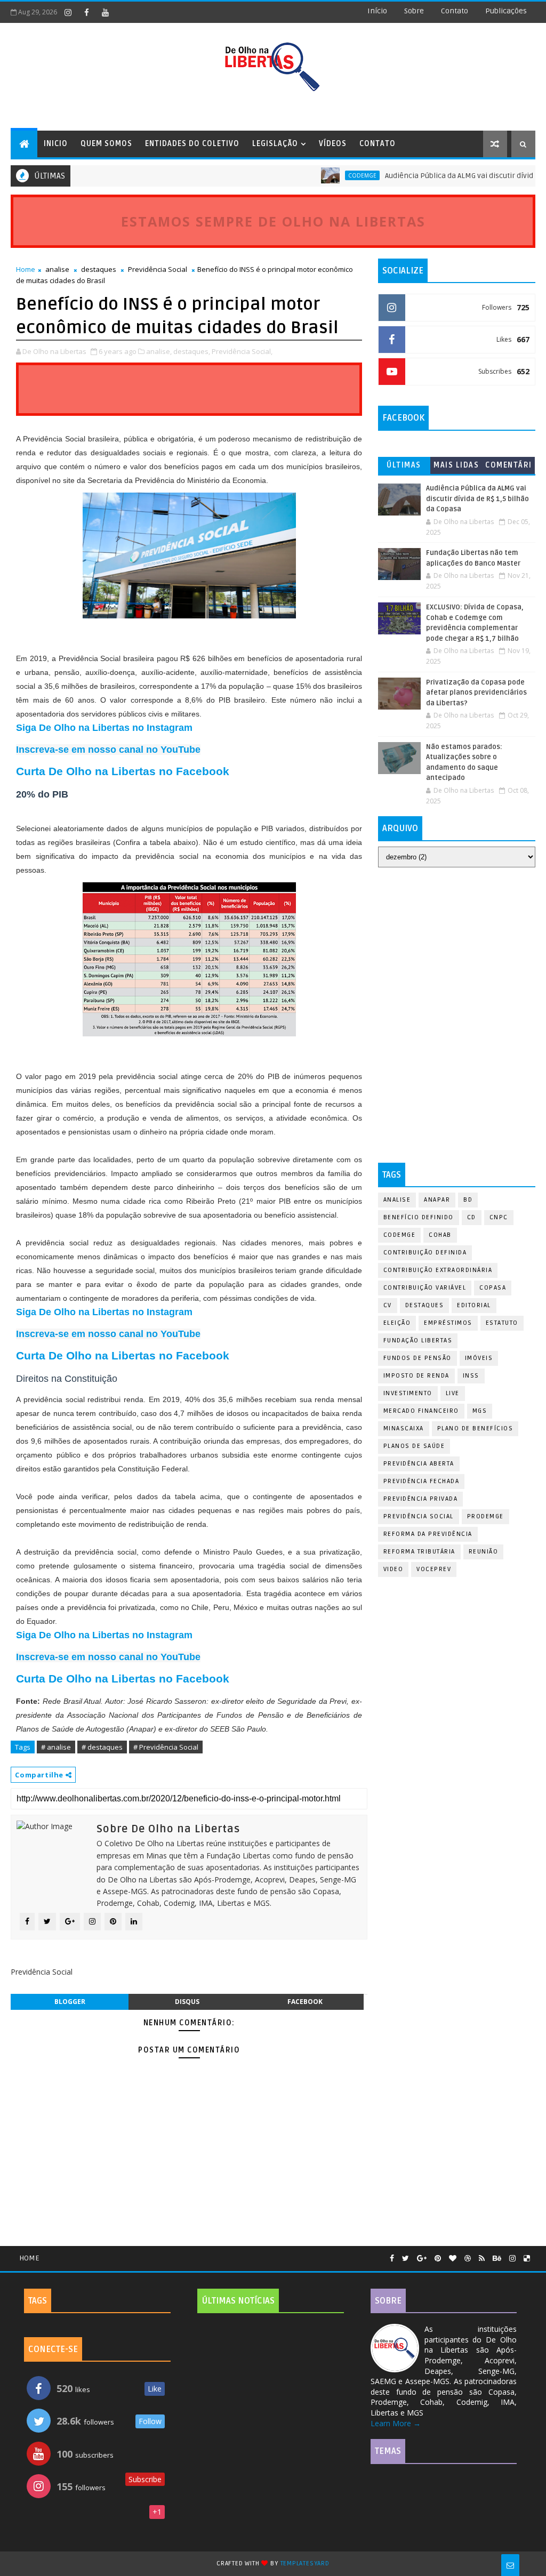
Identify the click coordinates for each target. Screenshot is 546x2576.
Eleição (397, 1323)
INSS (471, 1376)
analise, (159, 351)
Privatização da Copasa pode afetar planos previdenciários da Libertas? (476, 693)
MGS (480, 1411)
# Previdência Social (166, 1747)
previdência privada (421, 1499)
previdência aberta (419, 1464)
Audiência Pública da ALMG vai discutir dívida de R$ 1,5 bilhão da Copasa (477, 499)
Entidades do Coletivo (192, 144)
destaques (99, 269)
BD (468, 1200)
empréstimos (448, 1323)
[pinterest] (438, 2259)
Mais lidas (456, 465)
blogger (70, 2002)
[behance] (497, 2259)
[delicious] (527, 2259)
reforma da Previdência (428, 1534)
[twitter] (406, 2259)
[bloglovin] (453, 2259)
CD (472, 1217)
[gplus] (422, 2259)
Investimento (408, 1393)
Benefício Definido (419, 1217)
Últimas (404, 465)
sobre (414, 11)
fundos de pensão (417, 1358)
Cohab (440, 1235)
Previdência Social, (242, 351)
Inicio (56, 144)
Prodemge (485, 1516)
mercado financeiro (421, 1411)
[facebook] (86, 12)
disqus (187, 2002)
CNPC (499, 1217)
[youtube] (105, 12)
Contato (378, 144)
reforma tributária (419, 1552)
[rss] (482, 2259)
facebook (305, 2002)
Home (26, 269)
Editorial (474, 1305)
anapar (437, 1200)
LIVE (453, 1393)
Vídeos (333, 144)
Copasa (493, 1288)
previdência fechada (421, 1481)
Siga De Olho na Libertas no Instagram (104, 728)
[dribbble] (468, 2259)
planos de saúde (414, 1446)
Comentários (509, 467)
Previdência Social (158, 269)
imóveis (479, 1358)
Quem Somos (106, 144)
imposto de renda (416, 1376)
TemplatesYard (305, 2563)
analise (57, 269)
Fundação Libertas (418, 1341)
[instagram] (68, 12)
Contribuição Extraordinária (438, 1270)
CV (388, 1305)
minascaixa (404, 1428)
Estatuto (502, 1323)
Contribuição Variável (425, 1288)
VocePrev (434, 1569)
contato (455, 11)
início (377, 11)
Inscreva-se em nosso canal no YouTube (108, 750)
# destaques (102, 1747)
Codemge (328, 175)
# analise (56, 1747)
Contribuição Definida (425, 1253)
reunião (484, 1552)
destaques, (192, 351)
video (394, 1569)
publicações (506, 11)
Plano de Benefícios (475, 1428)
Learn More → (396, 2423)
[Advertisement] (457, 945)
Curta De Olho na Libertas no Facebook (123, 771)
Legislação (275, 144)
